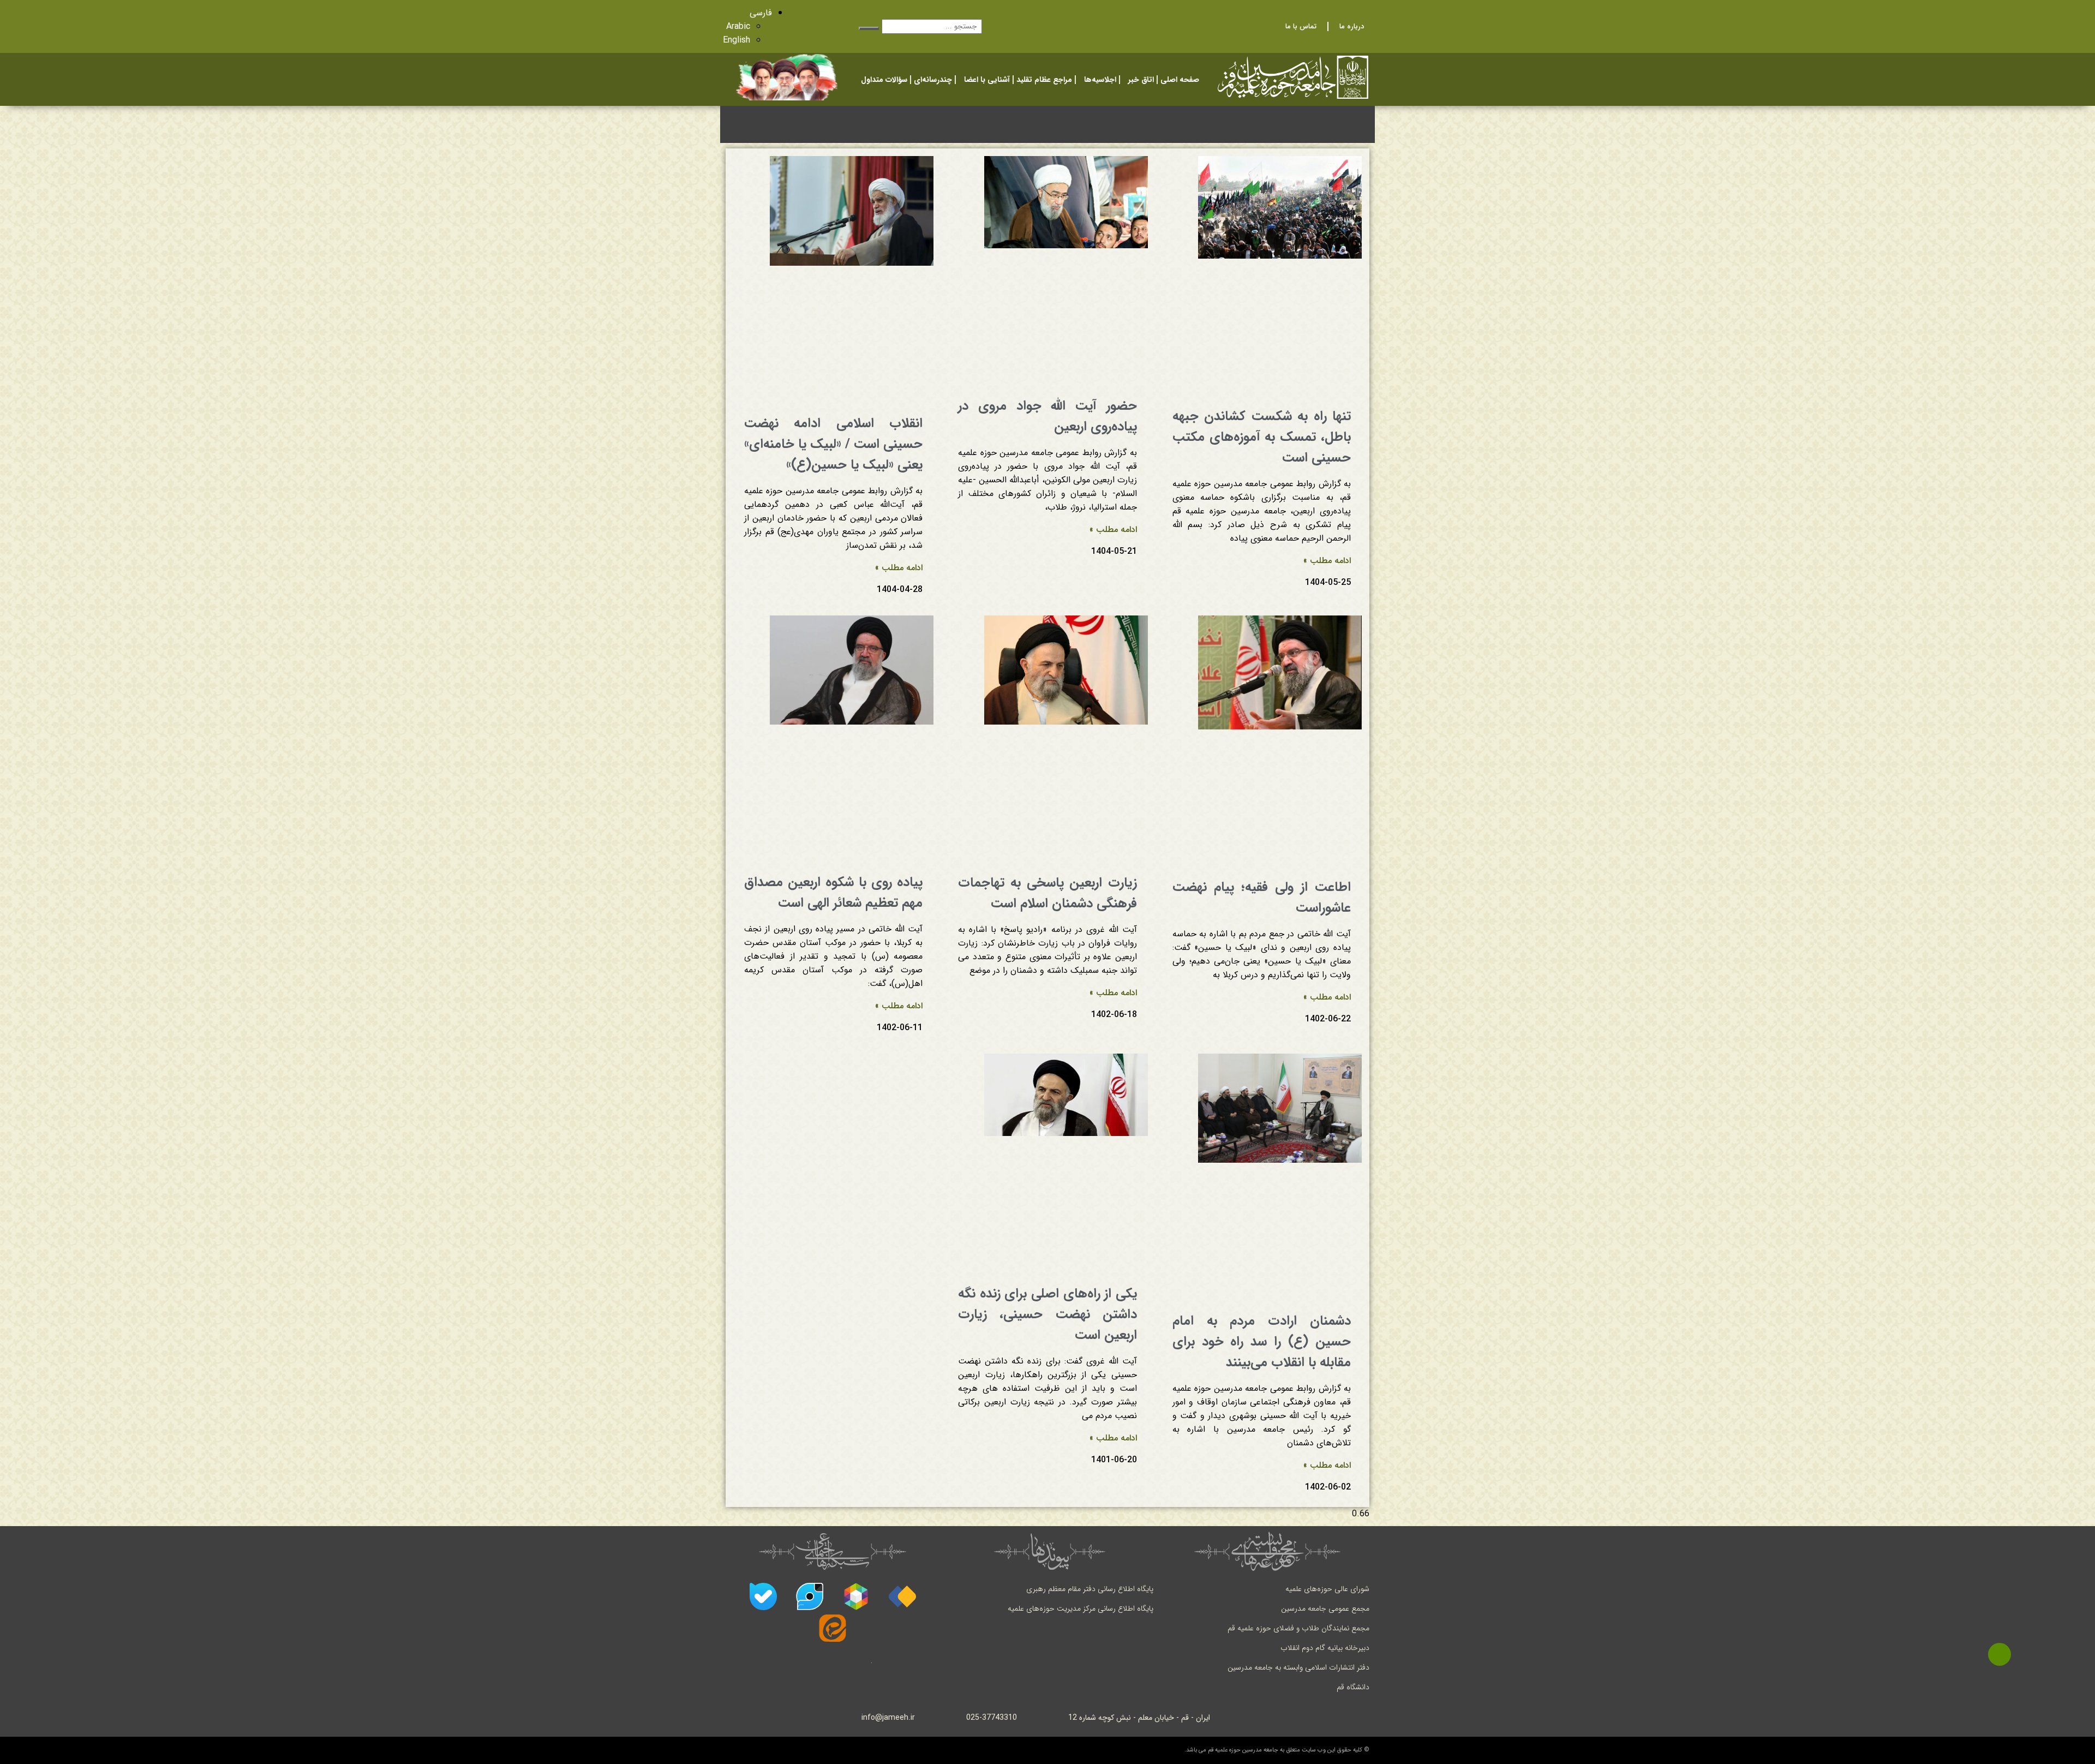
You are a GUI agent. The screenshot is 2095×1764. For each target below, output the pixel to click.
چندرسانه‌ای (933, 80)
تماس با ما (1301, 26)
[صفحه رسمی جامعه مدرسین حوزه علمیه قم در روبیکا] (856, 1596)
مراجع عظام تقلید (1044, 80)
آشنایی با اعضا (987, 80)
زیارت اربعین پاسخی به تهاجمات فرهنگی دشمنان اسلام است (1047, 893)
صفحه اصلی (1180, 80)
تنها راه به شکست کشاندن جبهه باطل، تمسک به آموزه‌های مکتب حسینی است (1262, 437)
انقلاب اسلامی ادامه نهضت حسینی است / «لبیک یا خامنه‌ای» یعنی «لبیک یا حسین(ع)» (833, 444)
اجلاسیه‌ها (1100, 80)
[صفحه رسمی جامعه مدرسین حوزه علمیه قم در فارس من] (902, 1596)
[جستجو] (869, 28)
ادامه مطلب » (1327, 561)
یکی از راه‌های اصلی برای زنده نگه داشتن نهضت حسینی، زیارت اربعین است (1047, 1314)
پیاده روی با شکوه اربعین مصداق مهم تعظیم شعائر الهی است (833, 893)
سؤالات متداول (884, 80)
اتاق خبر (1141, 80)
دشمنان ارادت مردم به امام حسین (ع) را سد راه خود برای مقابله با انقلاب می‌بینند (1262, 1342)
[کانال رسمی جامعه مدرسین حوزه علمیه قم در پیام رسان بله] (763, 1596)
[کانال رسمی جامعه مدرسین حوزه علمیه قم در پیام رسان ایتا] (833, 1628)
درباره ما (1352, 26)
